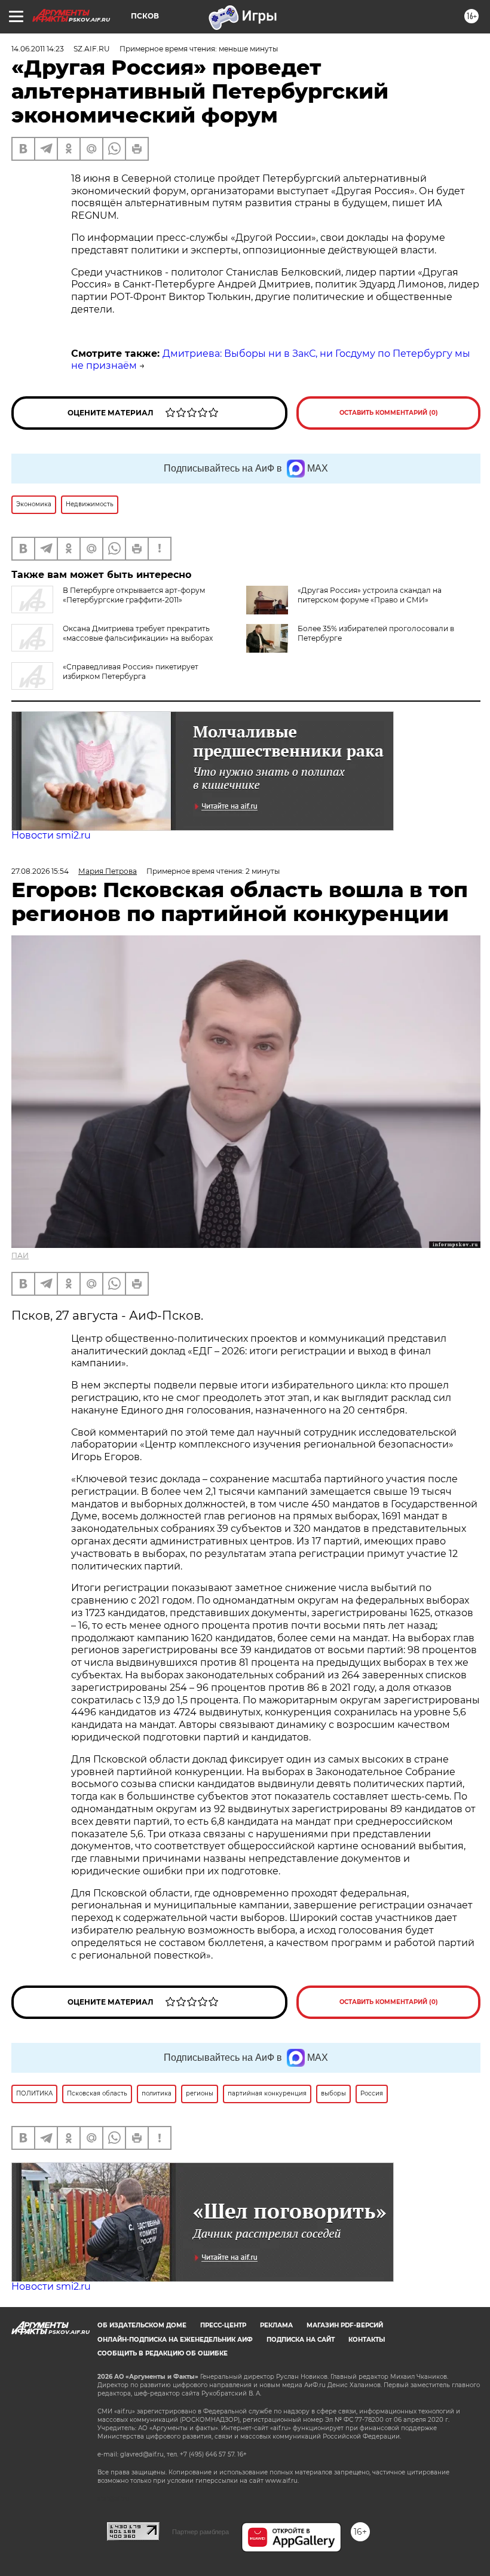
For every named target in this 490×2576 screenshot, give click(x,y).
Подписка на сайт (301, 2340)
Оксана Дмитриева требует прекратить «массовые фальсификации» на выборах (138, 633)
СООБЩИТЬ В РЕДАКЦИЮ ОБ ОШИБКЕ (163, 2353)
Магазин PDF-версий (345, 2325)
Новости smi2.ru (51, 835)
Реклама (276, 2325)
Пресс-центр (223, 2325)
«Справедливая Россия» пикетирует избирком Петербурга (131, 671)
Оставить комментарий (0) (389, 413)
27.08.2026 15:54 (40, 871)
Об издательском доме (142, 2325)
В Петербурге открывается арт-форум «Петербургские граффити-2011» (134, 595)
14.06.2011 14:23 (38, 49)
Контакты (367, 2340)
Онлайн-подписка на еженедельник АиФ (175, 2340)
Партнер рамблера (200, 2532)
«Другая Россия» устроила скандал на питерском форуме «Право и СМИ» (370, 595)
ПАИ (20, 1255)
